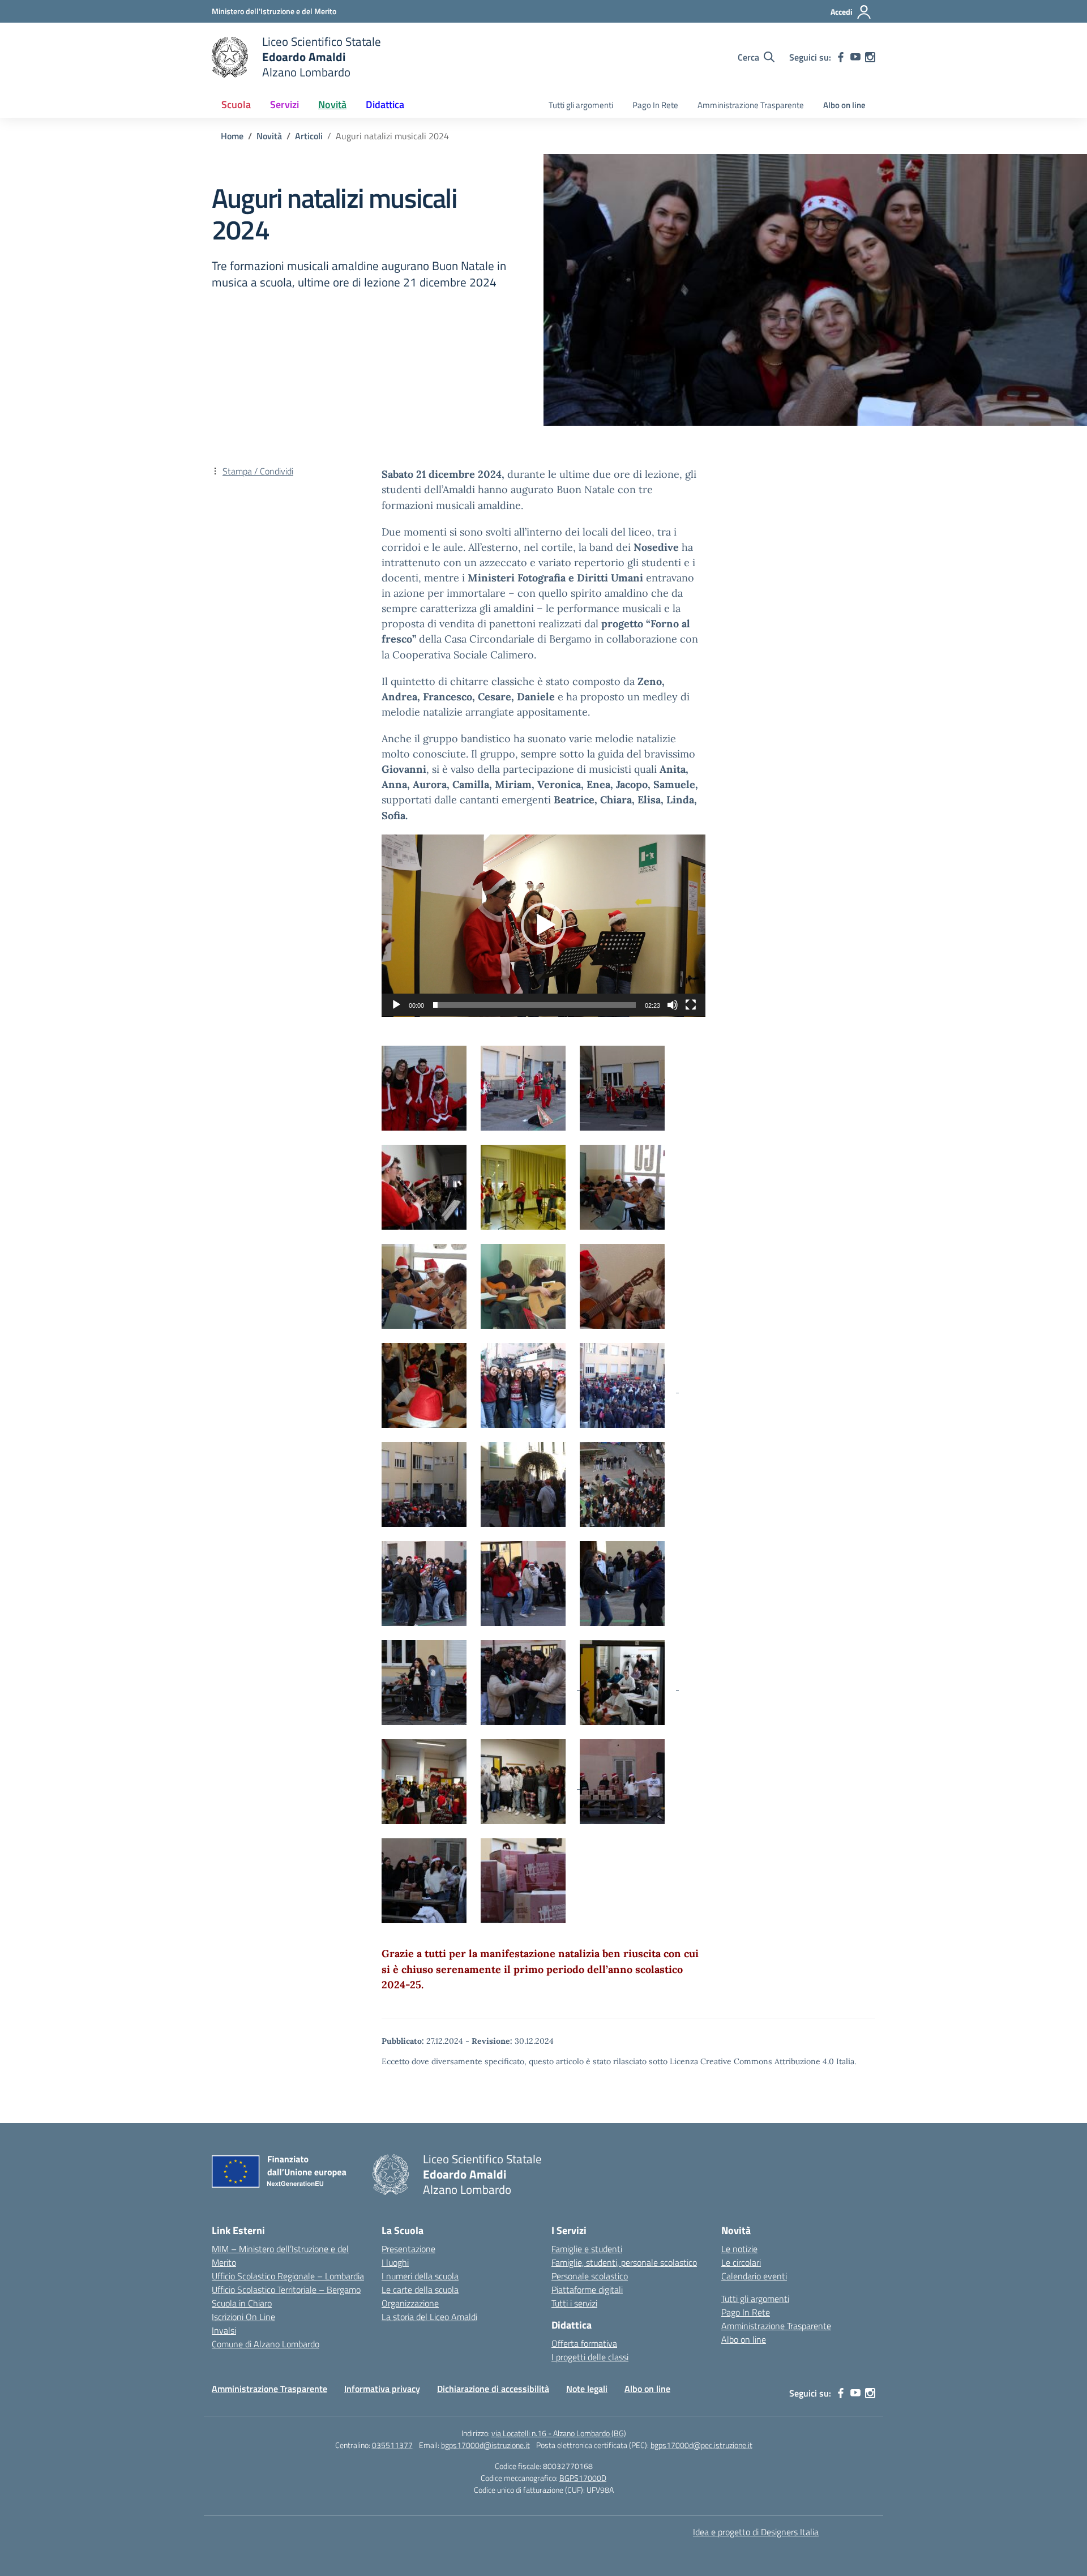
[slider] (534, 1005)
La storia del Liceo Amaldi (429, 2317)
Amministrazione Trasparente (751, 105)
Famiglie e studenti (587, 2249)
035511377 (392, 2445)
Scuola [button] (236, 104)
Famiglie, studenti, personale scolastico (624, 2262)
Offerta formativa (584, 2343)
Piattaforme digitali (587, 2290)
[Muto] (673, 1005)
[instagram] (870, 57)
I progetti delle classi (590, 2357)
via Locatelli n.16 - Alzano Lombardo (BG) (559, 2433)
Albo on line (844, 105)
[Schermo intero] (691, 1005)
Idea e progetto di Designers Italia (756, 2532)
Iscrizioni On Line (243, 2317)
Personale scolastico (590, 2276)
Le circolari (741, 2262)
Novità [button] (332, 104)
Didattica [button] (385, 104)
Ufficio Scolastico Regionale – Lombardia (288, 2276)
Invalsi (224, 2330)
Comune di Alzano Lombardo (266, 2344)
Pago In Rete (655, 105)
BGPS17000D (583, 2478)
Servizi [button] (284, 104)
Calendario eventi (754, 2276)
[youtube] (855, 57)
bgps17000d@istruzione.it (485, 2445)
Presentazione (408, 2249)
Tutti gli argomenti (581, 105)
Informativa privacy (382, 2389)
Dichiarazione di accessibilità (493, 2389)
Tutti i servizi (574, 2303)
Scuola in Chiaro (242, 2303)
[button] (543, 925)
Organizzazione (410, 2303)
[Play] (396, 1005)
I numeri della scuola (420, 2276)
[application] (543, 926)
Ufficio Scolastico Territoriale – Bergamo (286, 2290)
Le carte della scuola (420, 2290)
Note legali (587, 2389)
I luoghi (395, 2262)
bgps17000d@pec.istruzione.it (701, 2445)
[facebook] (841, 57)
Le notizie (739, 2249)
